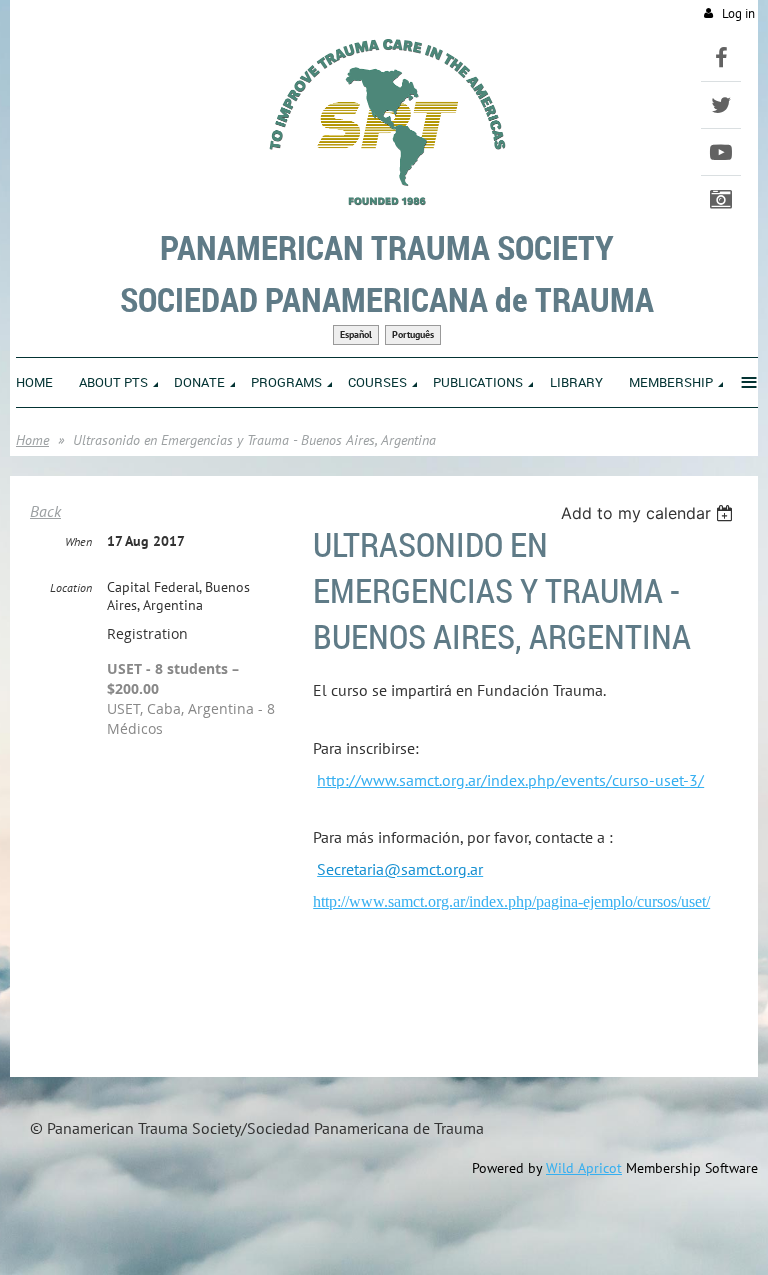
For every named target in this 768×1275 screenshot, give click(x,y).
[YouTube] (721, 152)
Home (32, 440)
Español (356, 334)
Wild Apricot (584, 1168)
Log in (738, 13)
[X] (721, 105)
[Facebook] (721, 58)
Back (45, 511)
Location (71, 587)
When (78, 541)
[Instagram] (721, 199)
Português (413, 334)
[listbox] (649, 513)
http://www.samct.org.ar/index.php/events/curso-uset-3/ (510, 780)
